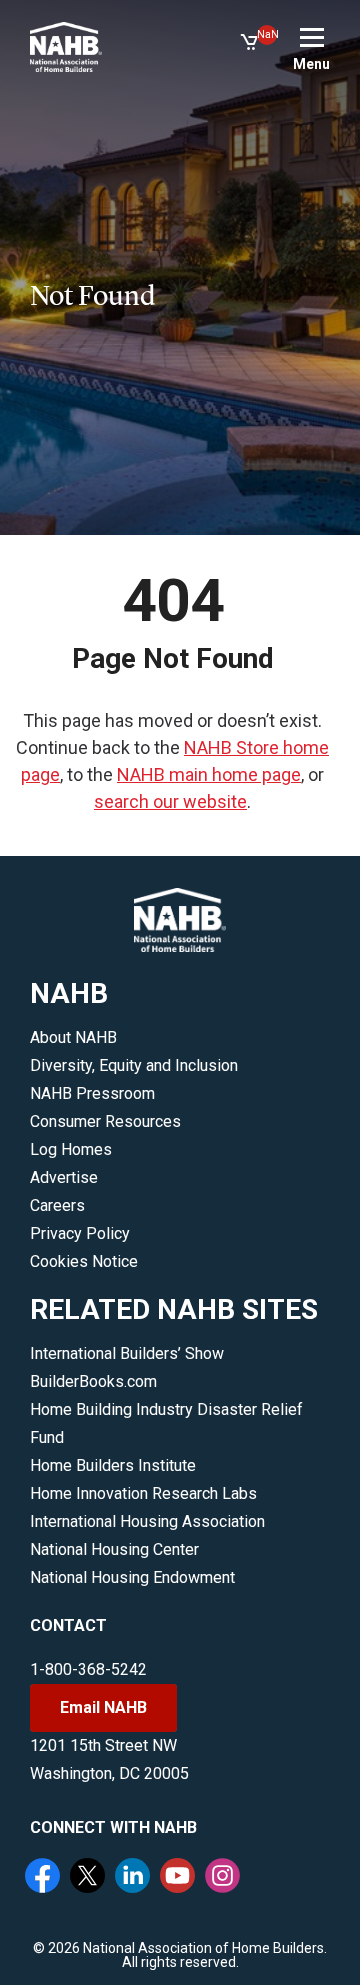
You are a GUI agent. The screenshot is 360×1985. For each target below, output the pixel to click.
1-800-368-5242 (88, 1669)
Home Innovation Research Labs (143, 1493)
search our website (170, 801)
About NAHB (73, 1037)
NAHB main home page (209, 774)
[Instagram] (225, 1878)
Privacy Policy (80, 1233)
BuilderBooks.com (93, 1381)
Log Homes (71, 1149)
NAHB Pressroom (92, 1093)
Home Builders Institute (113, 1465)
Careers (57, 1205)
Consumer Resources (105, 1121)
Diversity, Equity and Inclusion (134, 1065)
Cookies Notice (84, 1261)
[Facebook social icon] (45, 1878)
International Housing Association (147, 1521)
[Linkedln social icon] (135, 1878)
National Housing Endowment (132, 1577)
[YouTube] (180, 1878)
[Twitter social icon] (90, 1878)
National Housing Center (114, 1549)
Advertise (64, 1177)
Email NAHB (103, 1707)
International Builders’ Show (127, 1353)
